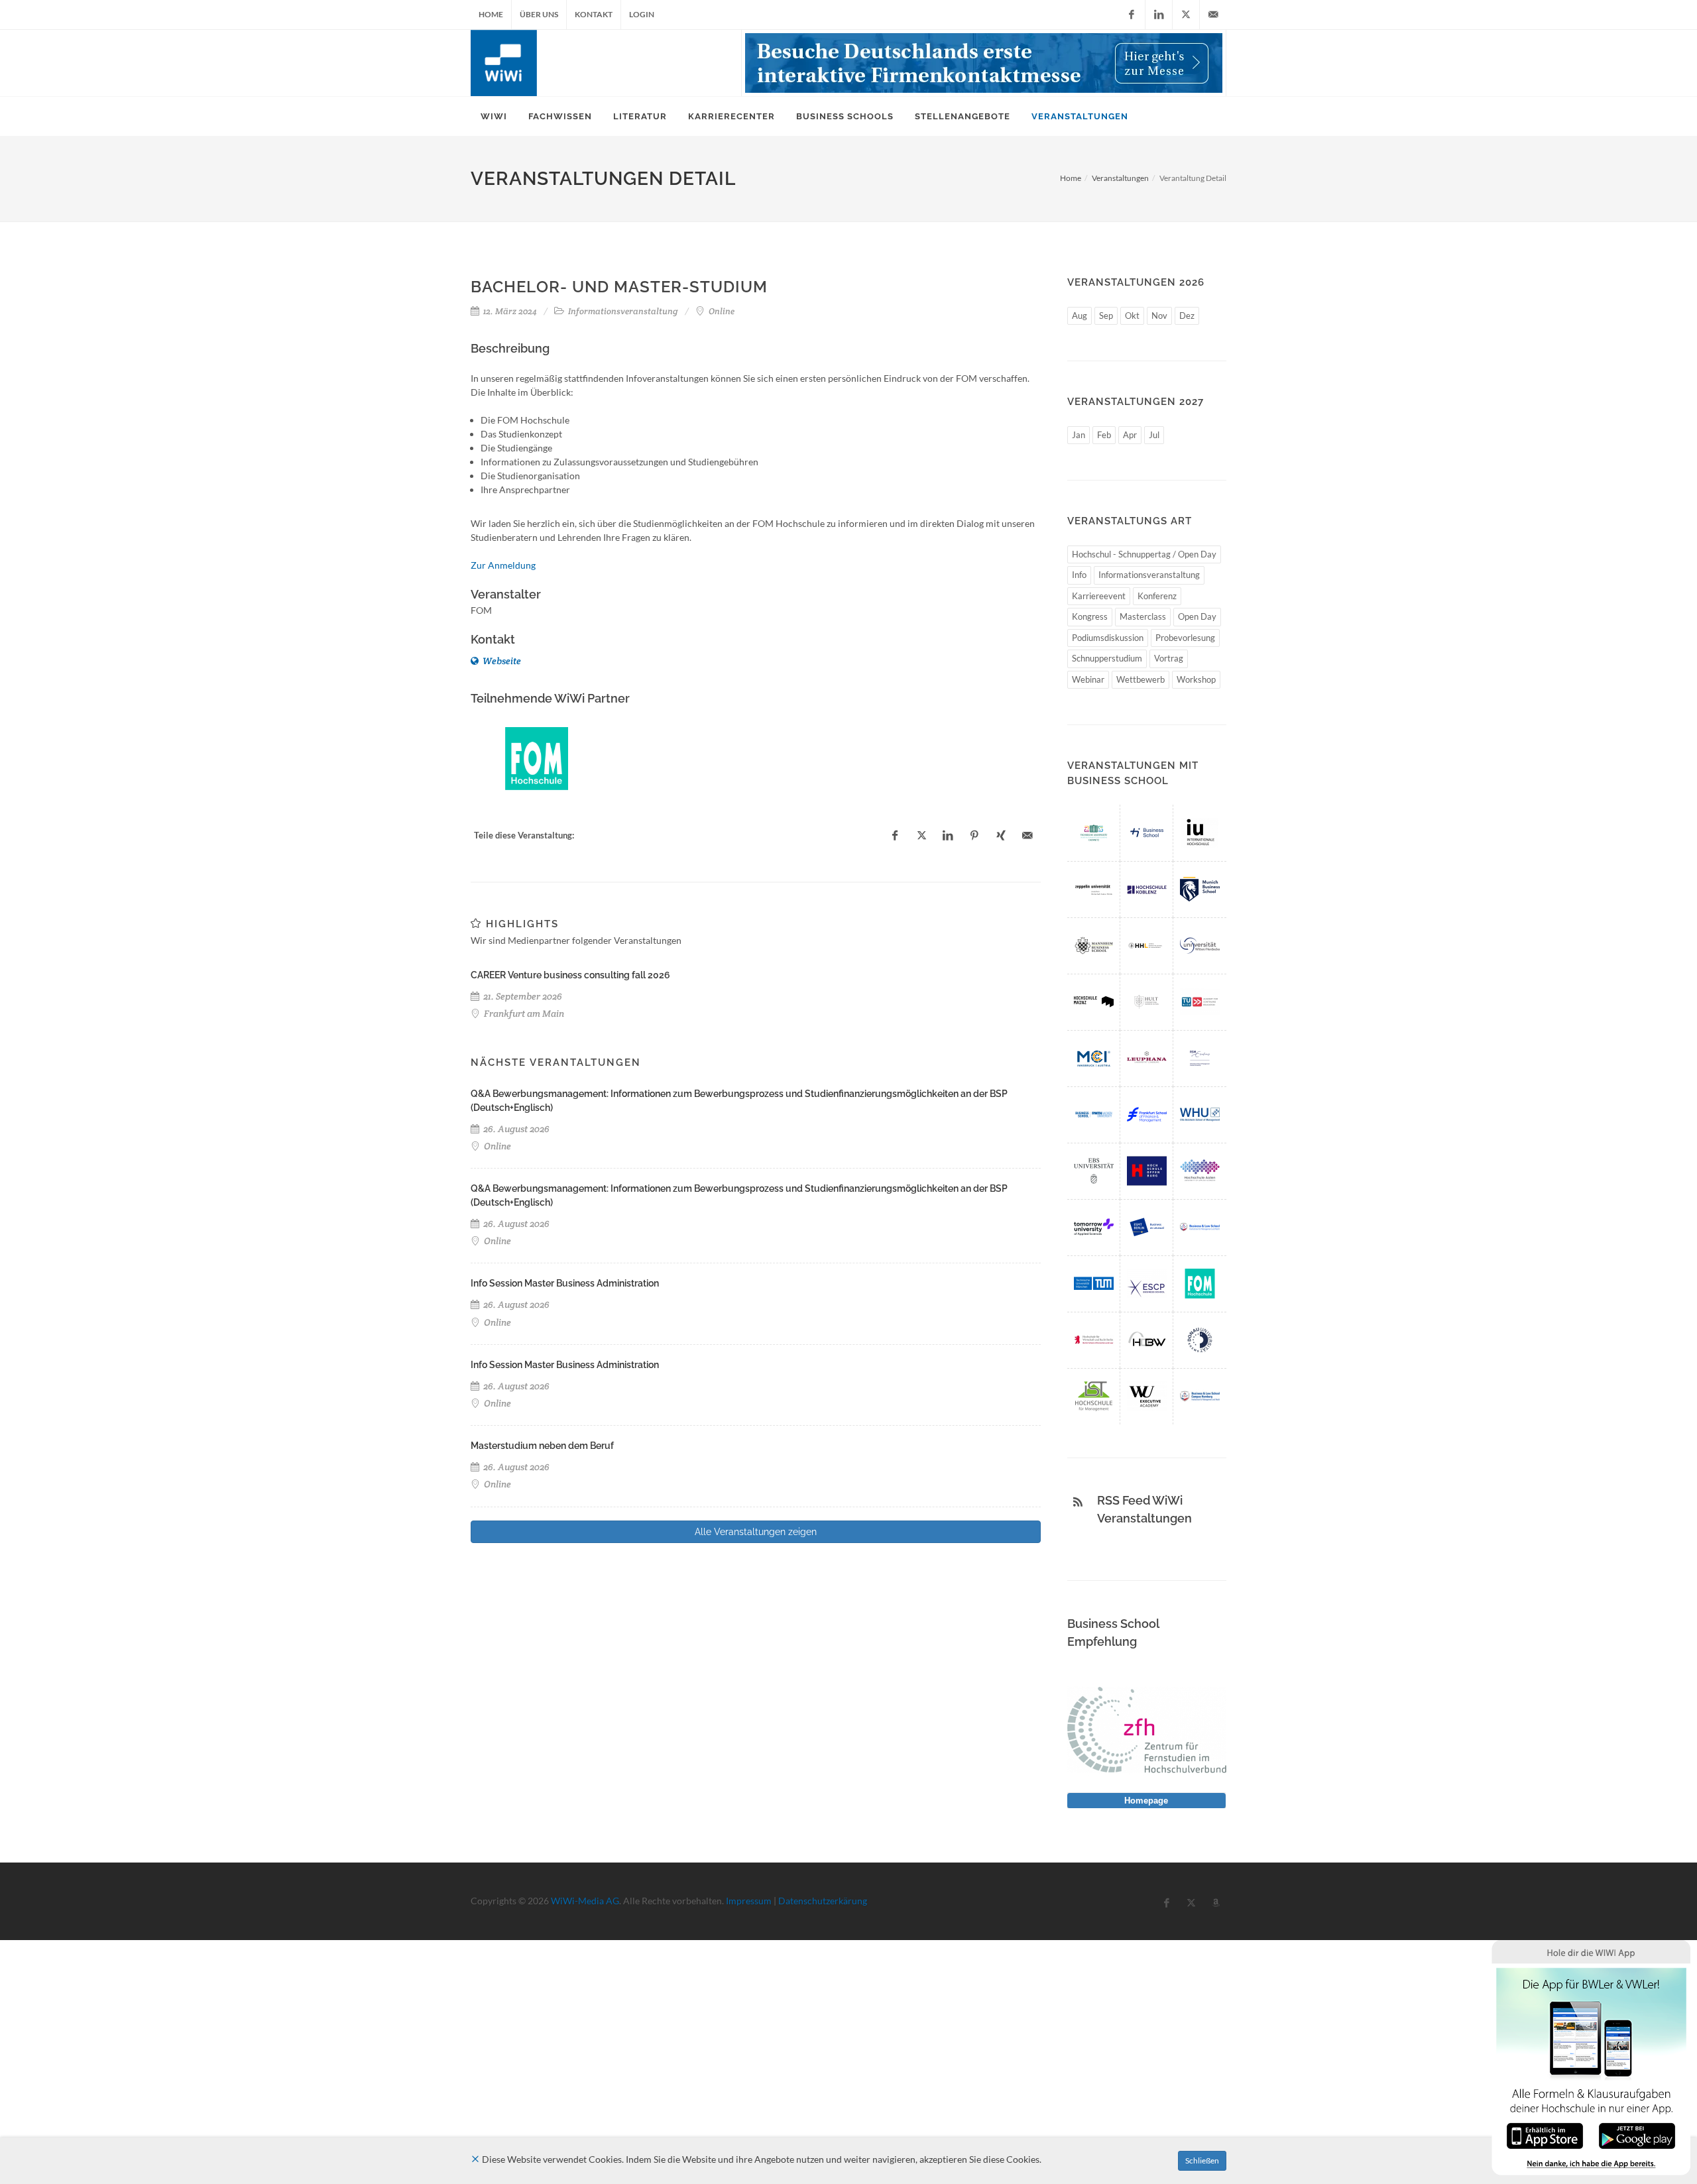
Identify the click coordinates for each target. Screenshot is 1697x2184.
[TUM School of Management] (1094, 1284)
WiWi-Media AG (585, 1901)
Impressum (749, 1901)
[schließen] (475, 2159)
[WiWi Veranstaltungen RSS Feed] (1078, 1502)
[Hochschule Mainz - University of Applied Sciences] (1094, 1002)
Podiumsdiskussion (1108, 638)
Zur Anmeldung (503, 565)
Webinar (1088, 679)
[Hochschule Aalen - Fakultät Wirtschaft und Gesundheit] (1200, 1171)
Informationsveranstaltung (1149, 575)
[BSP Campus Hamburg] (1200, 1396)
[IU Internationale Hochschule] (1200, 833)
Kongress (1090, 616)
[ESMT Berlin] (1147, 1227)
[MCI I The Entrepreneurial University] (1094, 1058)
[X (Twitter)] (1186, 15)
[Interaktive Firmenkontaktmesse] (984, 63)
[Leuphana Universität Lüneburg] (1147, 1058)
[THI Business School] (1147, 833)
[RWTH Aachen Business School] (1094, 1115)
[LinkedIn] (1159, 15)
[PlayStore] (1637, 2135)
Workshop (1196, 679)
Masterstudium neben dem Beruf (542, 1446)
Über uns (539, 14)
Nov (1159, 316)
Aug (1080, 316)
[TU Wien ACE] (1200, 1002)
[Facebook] (1132, 15)
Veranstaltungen (1120, 178)
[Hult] (1147, 1002)
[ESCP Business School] (1147, 1284)
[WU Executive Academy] (1147, 1396)
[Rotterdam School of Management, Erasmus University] (1200, 1058)
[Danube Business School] (1200, 1340)
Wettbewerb (1141, 679)
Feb (1104, 435)
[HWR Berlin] (1094, 1340)
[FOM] (537, 759)
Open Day (1197, 616)
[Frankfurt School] (1147, 1115)
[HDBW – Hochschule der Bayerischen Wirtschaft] (1147, 1340)
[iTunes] (1545, 2135)
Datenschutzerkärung (823, 1901)
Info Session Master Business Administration (565, 1283)
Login (642, 14)
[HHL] (1147, 946)
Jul (1154, 435)
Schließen (1202, 2160)
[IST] (1094, 1396)
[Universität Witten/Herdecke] (1200, 946)
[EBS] (1094, 1171)
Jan (1079, 435)
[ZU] (1094, 889)
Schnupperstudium (1107, 658)
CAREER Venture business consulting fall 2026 (570, 975)
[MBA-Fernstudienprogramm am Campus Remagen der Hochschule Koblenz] (1147, 889)
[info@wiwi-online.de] (1213, 15)
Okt (1132, 316)
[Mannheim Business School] (1094, 946)
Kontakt (594, 14)
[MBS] (1200, 889)
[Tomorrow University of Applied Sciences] (1094, 1227)
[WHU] (1200, 1115)
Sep (1106, 316)
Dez (1187, 316)
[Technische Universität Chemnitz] (1094, 833)
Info (1079, 575)
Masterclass (1143, 616)
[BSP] (1200, 1227)
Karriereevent (1099, 596)
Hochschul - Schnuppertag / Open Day (1144, 554)
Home (491, 14)
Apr (1130, 435)
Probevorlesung (1185, 638)
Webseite (501, 661)
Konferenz (1157, 596)
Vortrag (1169, 658)
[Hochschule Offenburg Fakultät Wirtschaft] (1147, 1171)
